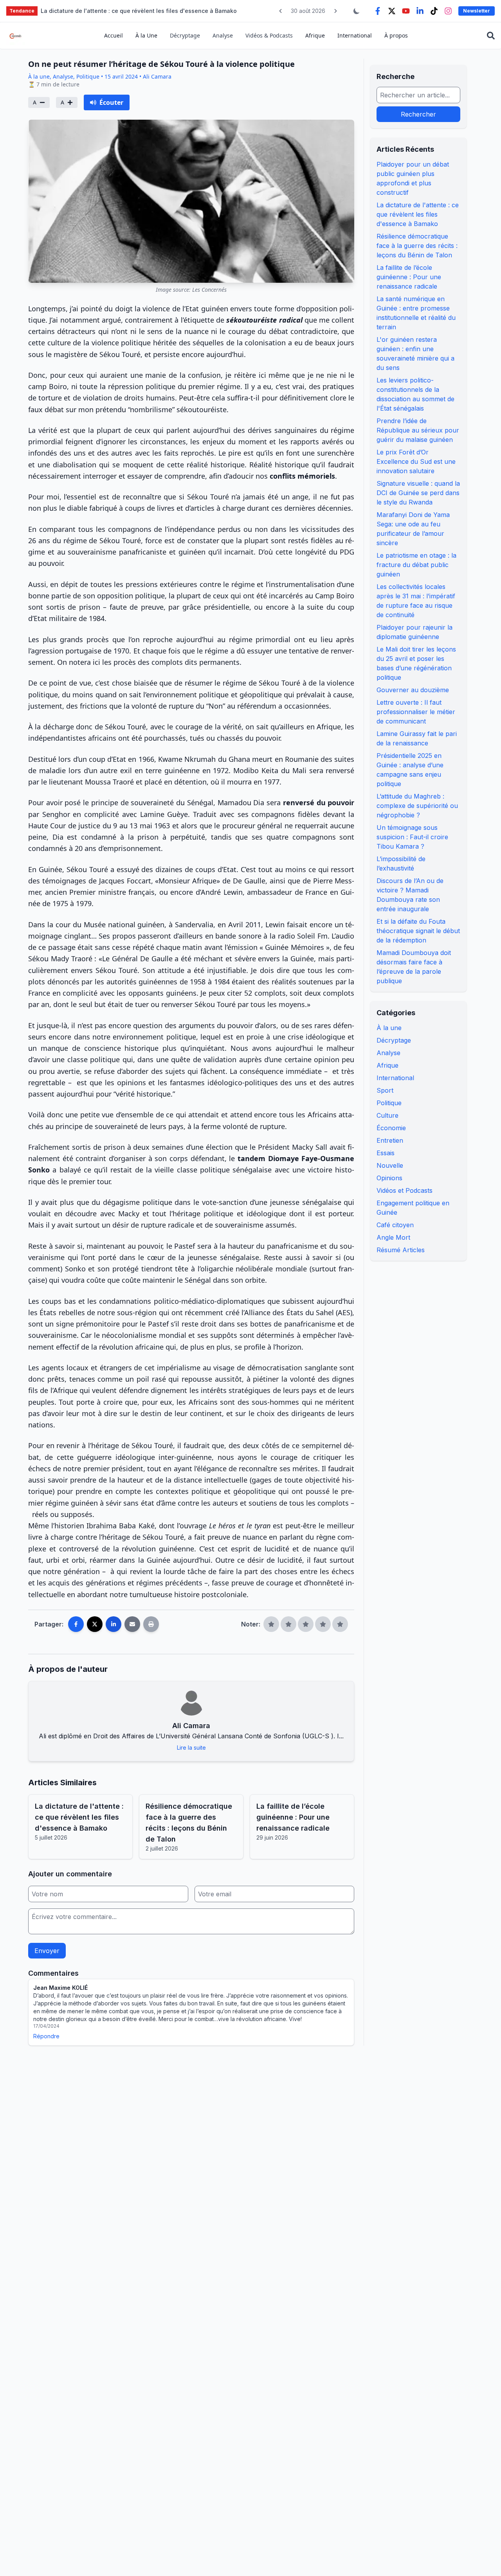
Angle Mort (393, 1237)
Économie (391, 1128)
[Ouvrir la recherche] (491, 36)
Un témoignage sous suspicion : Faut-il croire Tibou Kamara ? (412, 837)
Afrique (315, 35)
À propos (396, 35)
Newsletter (477, 11)
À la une (389, 1028)
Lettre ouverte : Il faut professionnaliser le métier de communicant (416, 712)
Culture (387, 1115)
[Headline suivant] (335, 11)
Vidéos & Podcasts (269, 35)
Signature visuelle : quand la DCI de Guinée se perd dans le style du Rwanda (418, 493)
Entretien (390, 1140)
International (355, 35)
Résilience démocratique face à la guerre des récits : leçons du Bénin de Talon (417, 246)
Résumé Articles (401, 1250)
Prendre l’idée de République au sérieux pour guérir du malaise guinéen (418, 430)
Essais (386, 1153)
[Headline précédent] (281, 11)
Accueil (114, 35)
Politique (389, 1103)
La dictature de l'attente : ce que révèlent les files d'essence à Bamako (418, 214)
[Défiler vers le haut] (483, 2558)
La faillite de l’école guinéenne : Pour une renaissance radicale (409, 277)
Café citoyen (395, 1225)
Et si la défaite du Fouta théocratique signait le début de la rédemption (418, 931)
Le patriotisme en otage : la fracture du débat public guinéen (416, 565)
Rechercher (418, 114)
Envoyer (47, 1951)
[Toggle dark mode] (357, 11)
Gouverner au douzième (413, 690)
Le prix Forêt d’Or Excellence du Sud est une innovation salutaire (416, 461)
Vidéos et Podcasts (405, 1190)
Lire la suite (191, 1748)
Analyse (223, 35)
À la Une (146, 35)
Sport (385, 1090)
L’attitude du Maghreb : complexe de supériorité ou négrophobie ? (417, 806)
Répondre (46, 2036)
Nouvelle (390, 1165)
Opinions (389, 1178)
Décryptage (185, 35)
